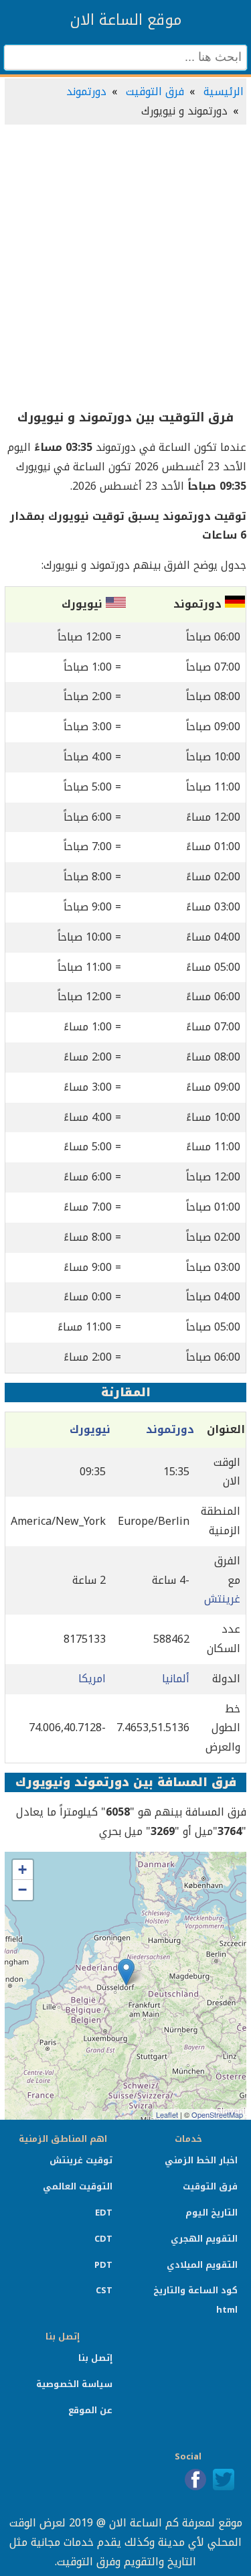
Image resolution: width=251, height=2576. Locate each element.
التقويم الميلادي (202, 2265)
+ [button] (22, 1870)
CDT (103, 2239)
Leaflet (167, 2114)
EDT (104, 2213)
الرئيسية (224, 91)
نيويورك (90, 1429)
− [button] (22, 1890)
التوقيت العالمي (78, 2186)
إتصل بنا (95, 2358)
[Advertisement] (125, 268)
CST (104, 2290)
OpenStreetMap (217, 2114)
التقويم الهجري (204, 2239)
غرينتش (222, 1599)
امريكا (92, 1679)
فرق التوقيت (155, 91)
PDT (103, 2265)
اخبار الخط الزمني (201, 2160)
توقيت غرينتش (81, 2160)
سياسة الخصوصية (74, 2384)
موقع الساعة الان (126, 20)
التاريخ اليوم (212, 2213)
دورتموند (86, 91)
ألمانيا (176, 1679)
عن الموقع (90, 2410)
